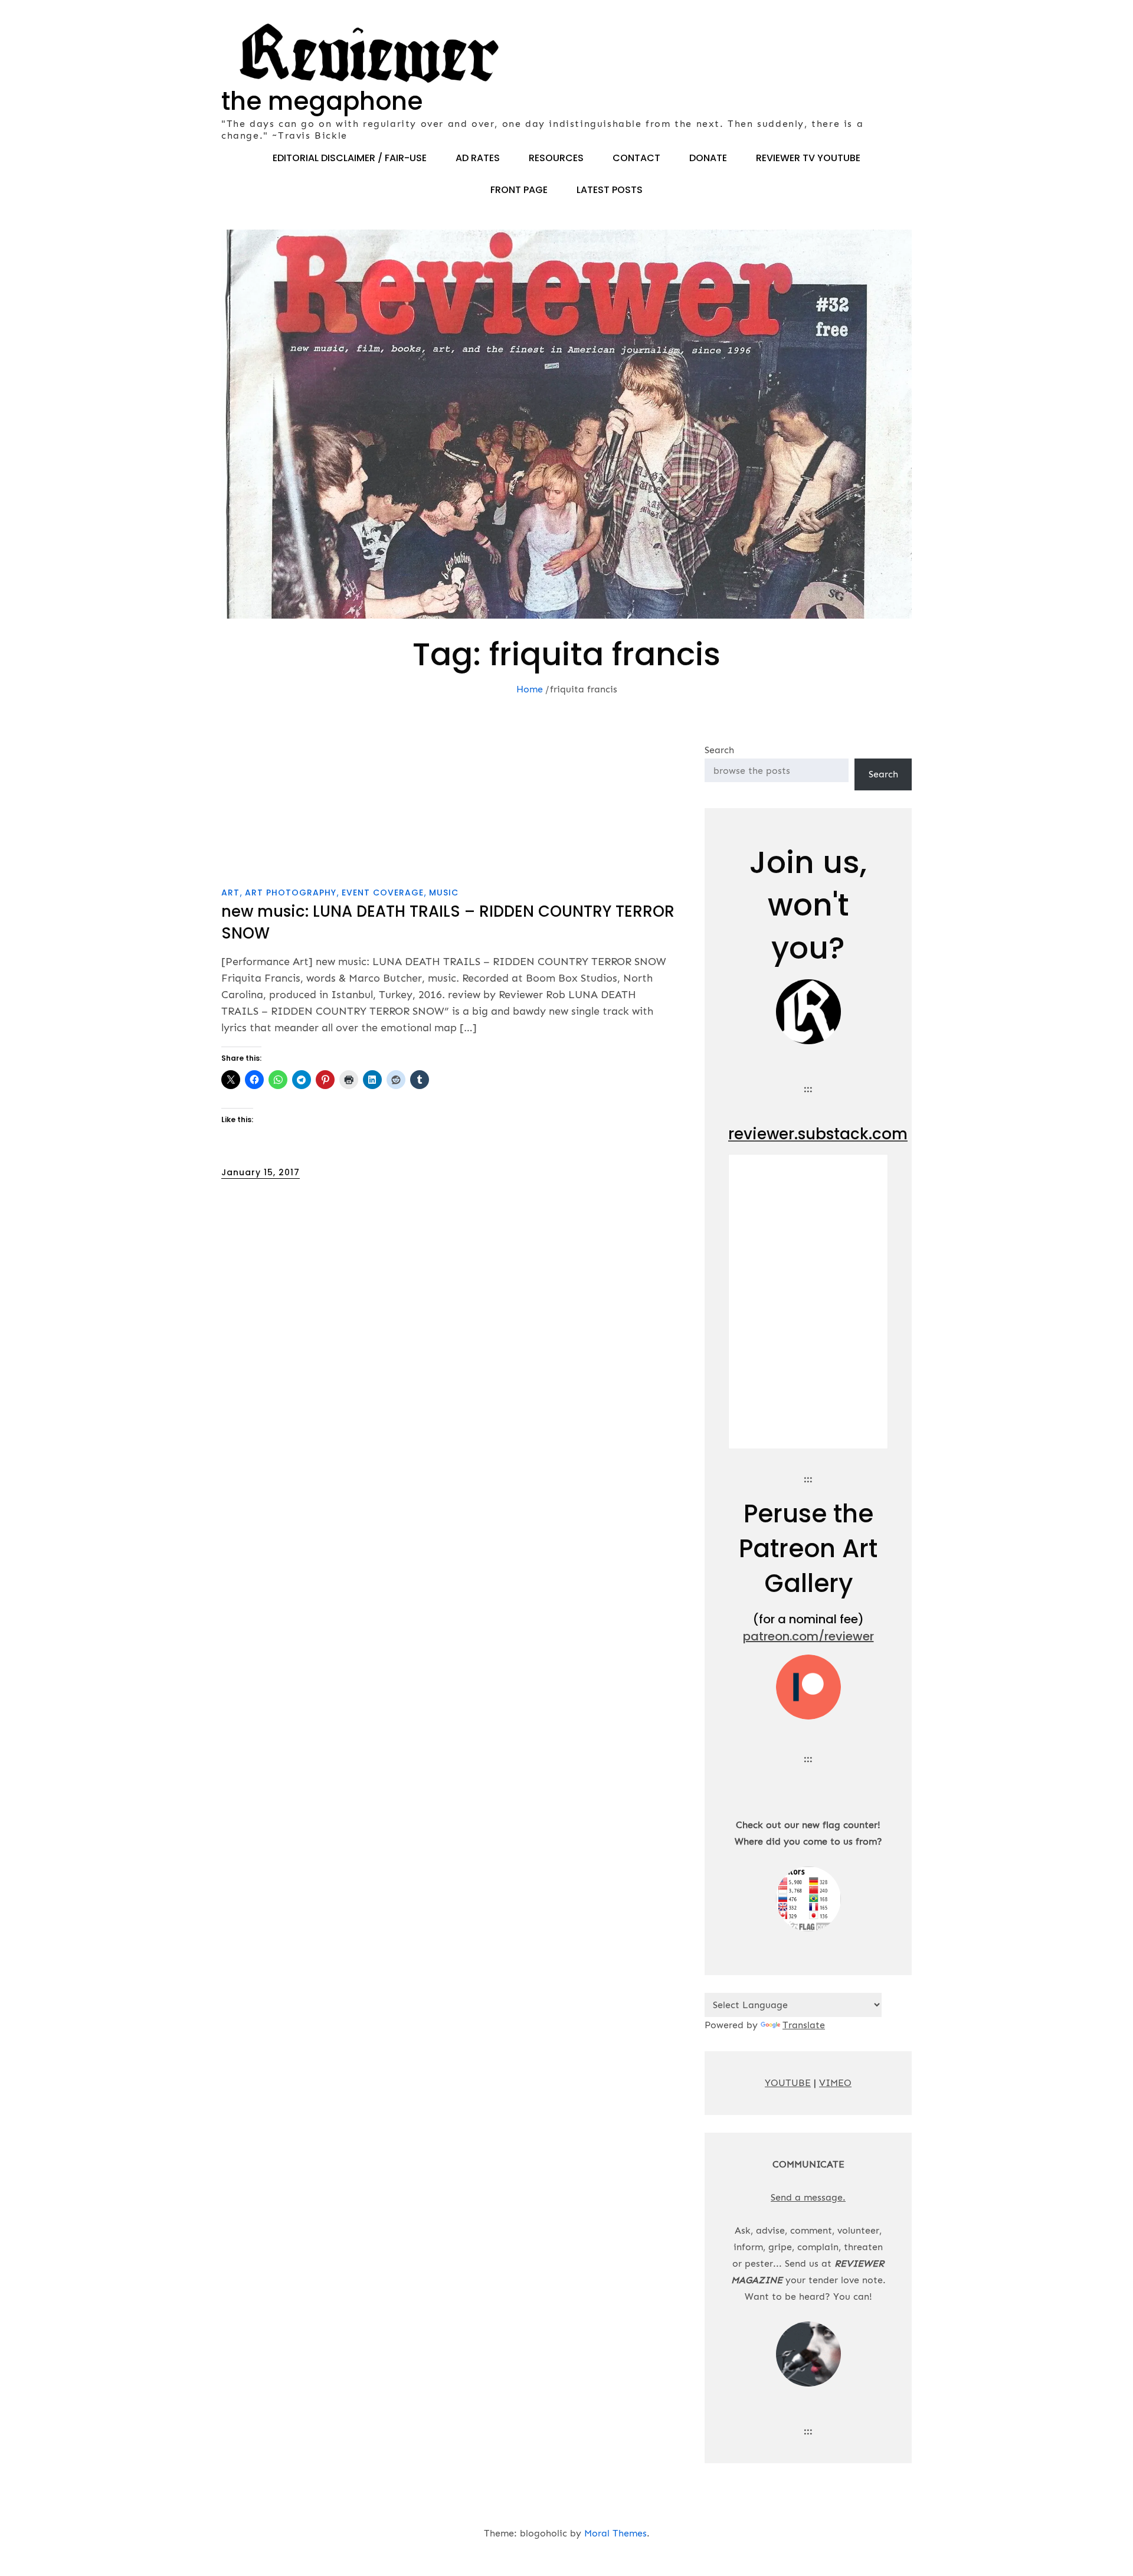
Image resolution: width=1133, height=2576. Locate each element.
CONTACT (636, 158)
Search (719, 750)
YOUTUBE (788, 2083)
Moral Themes (615, 2533)
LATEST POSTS (610, 190)
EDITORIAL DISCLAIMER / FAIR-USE (350, 158)
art (230, 893)
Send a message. (808, 2197)
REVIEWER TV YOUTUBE (808, 158)
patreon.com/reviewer (808, 1636)
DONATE (708, 158)
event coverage (383, 893)
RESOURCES (556, 158)
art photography (291, 893)
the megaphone (322, 101)
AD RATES (478, 158)
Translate (804, 2025)
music (444, 893)
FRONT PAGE (519, 190)
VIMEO (835, 2083)
